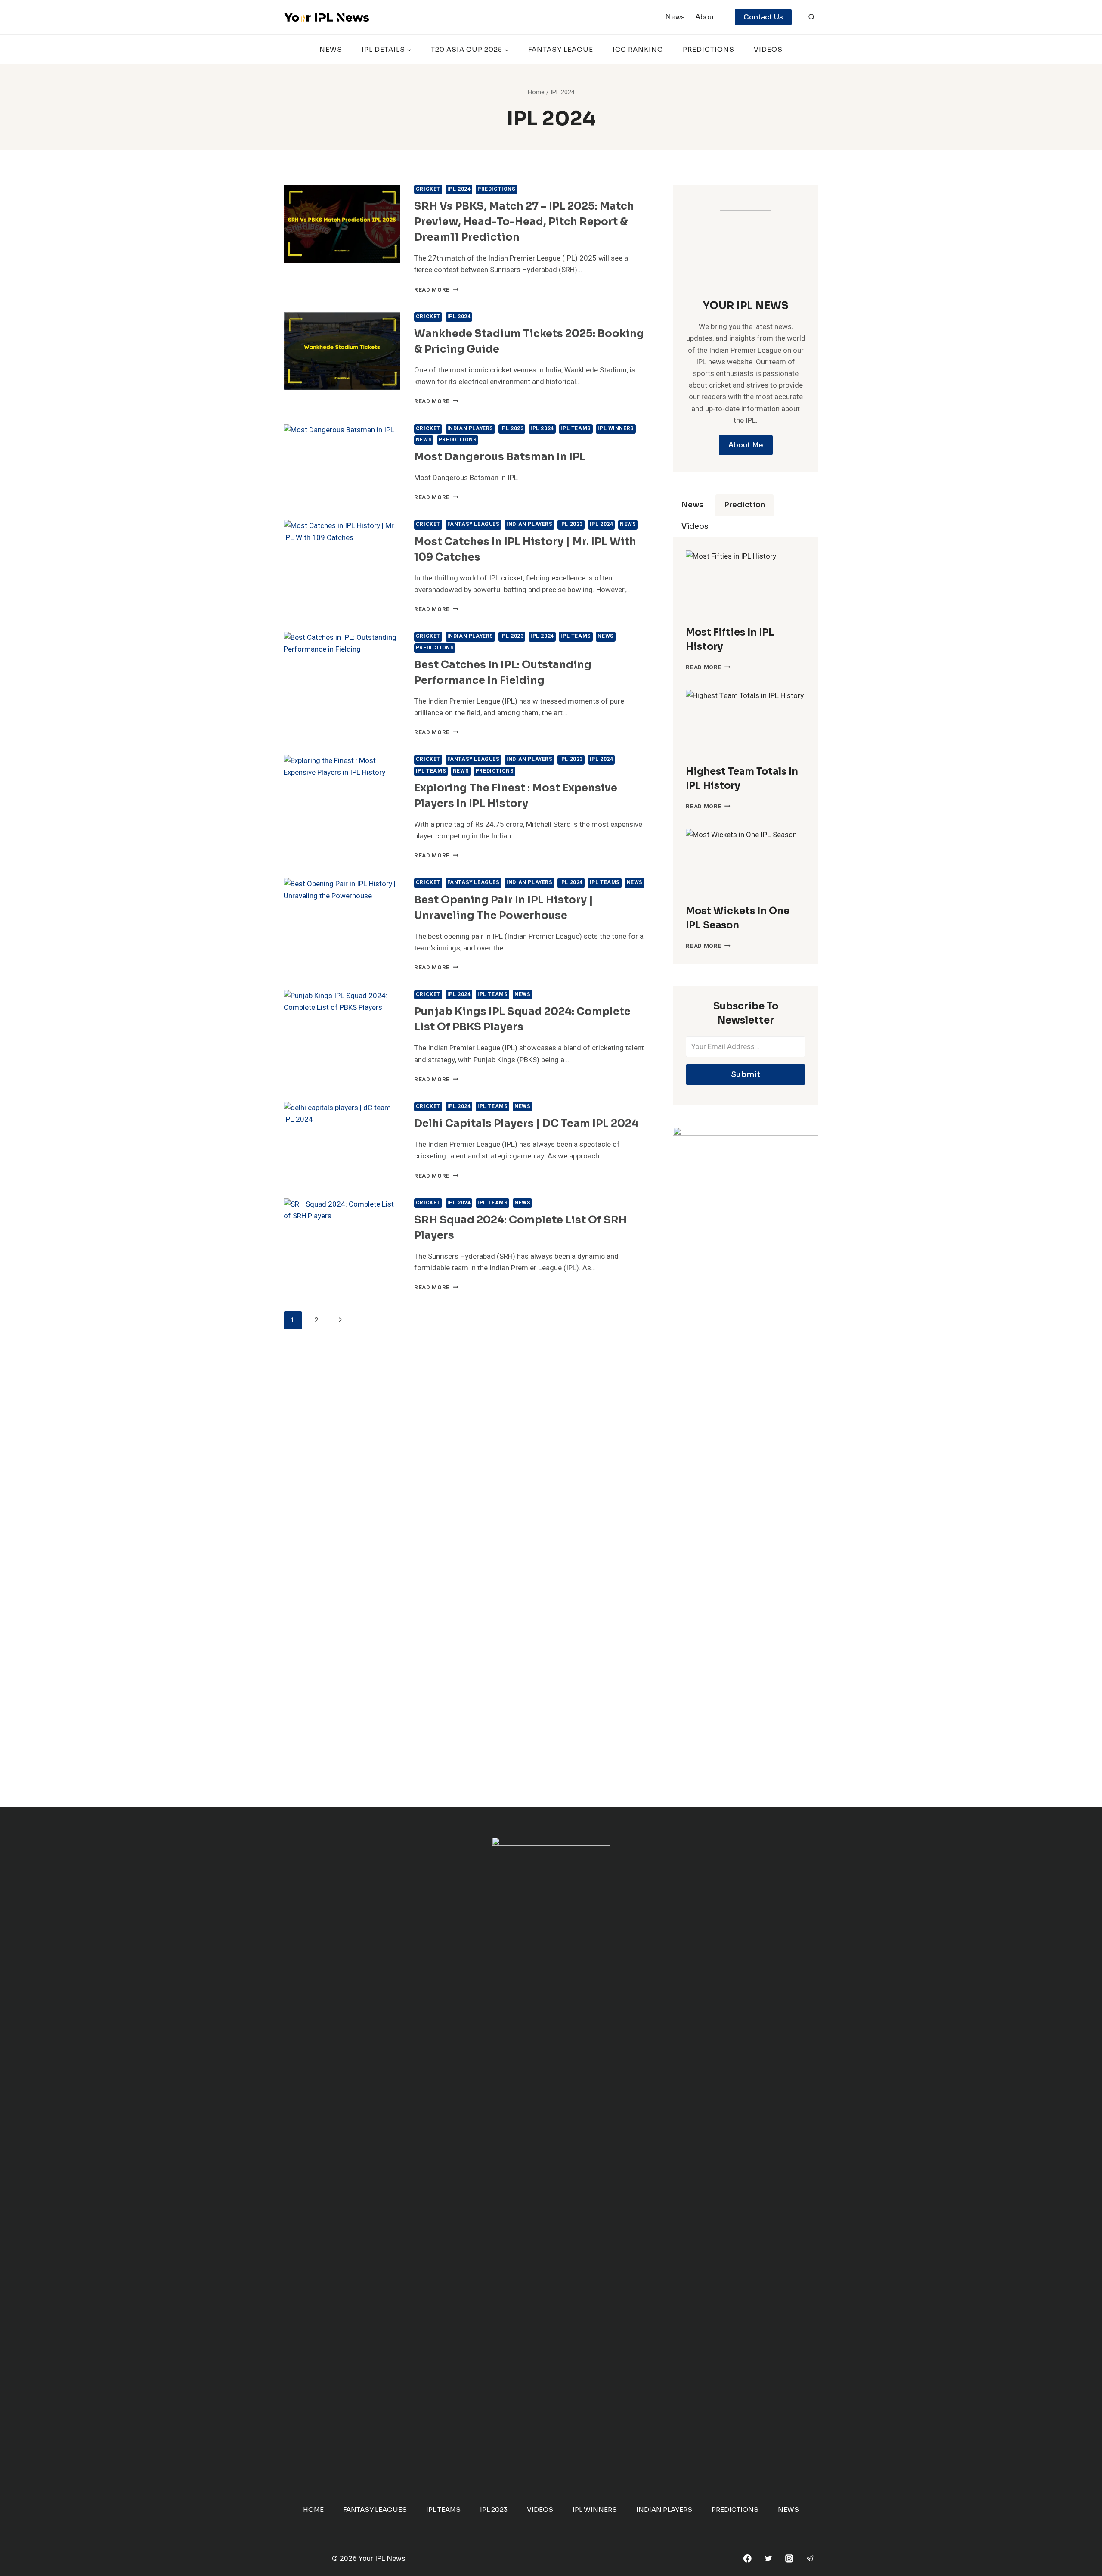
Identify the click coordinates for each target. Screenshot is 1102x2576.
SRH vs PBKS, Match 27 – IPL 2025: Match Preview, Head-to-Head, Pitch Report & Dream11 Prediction (524, 222)
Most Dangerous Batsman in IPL (500, 457)
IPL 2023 (512, 429)
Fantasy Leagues (474, 524)
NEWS (331, 49)
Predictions (709, 49)
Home (313, 2509)
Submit (746, 1074)
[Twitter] (768, 2559)
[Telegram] (810, 2559)
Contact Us (763, 17)
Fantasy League (561, 49)
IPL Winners (616, 429)
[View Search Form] (811, 17)
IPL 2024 (459, 189)
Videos (768, 49)
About (706, 17)
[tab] (692, 505)
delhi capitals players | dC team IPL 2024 (526, 1124)
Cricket (428, 189)
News (675, 17)
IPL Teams (576, 429)
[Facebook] (748, 2559)
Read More (436, 290)
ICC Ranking (638, 49)
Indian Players (470, 429)
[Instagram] (789, 2559)
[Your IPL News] (327, 17)
